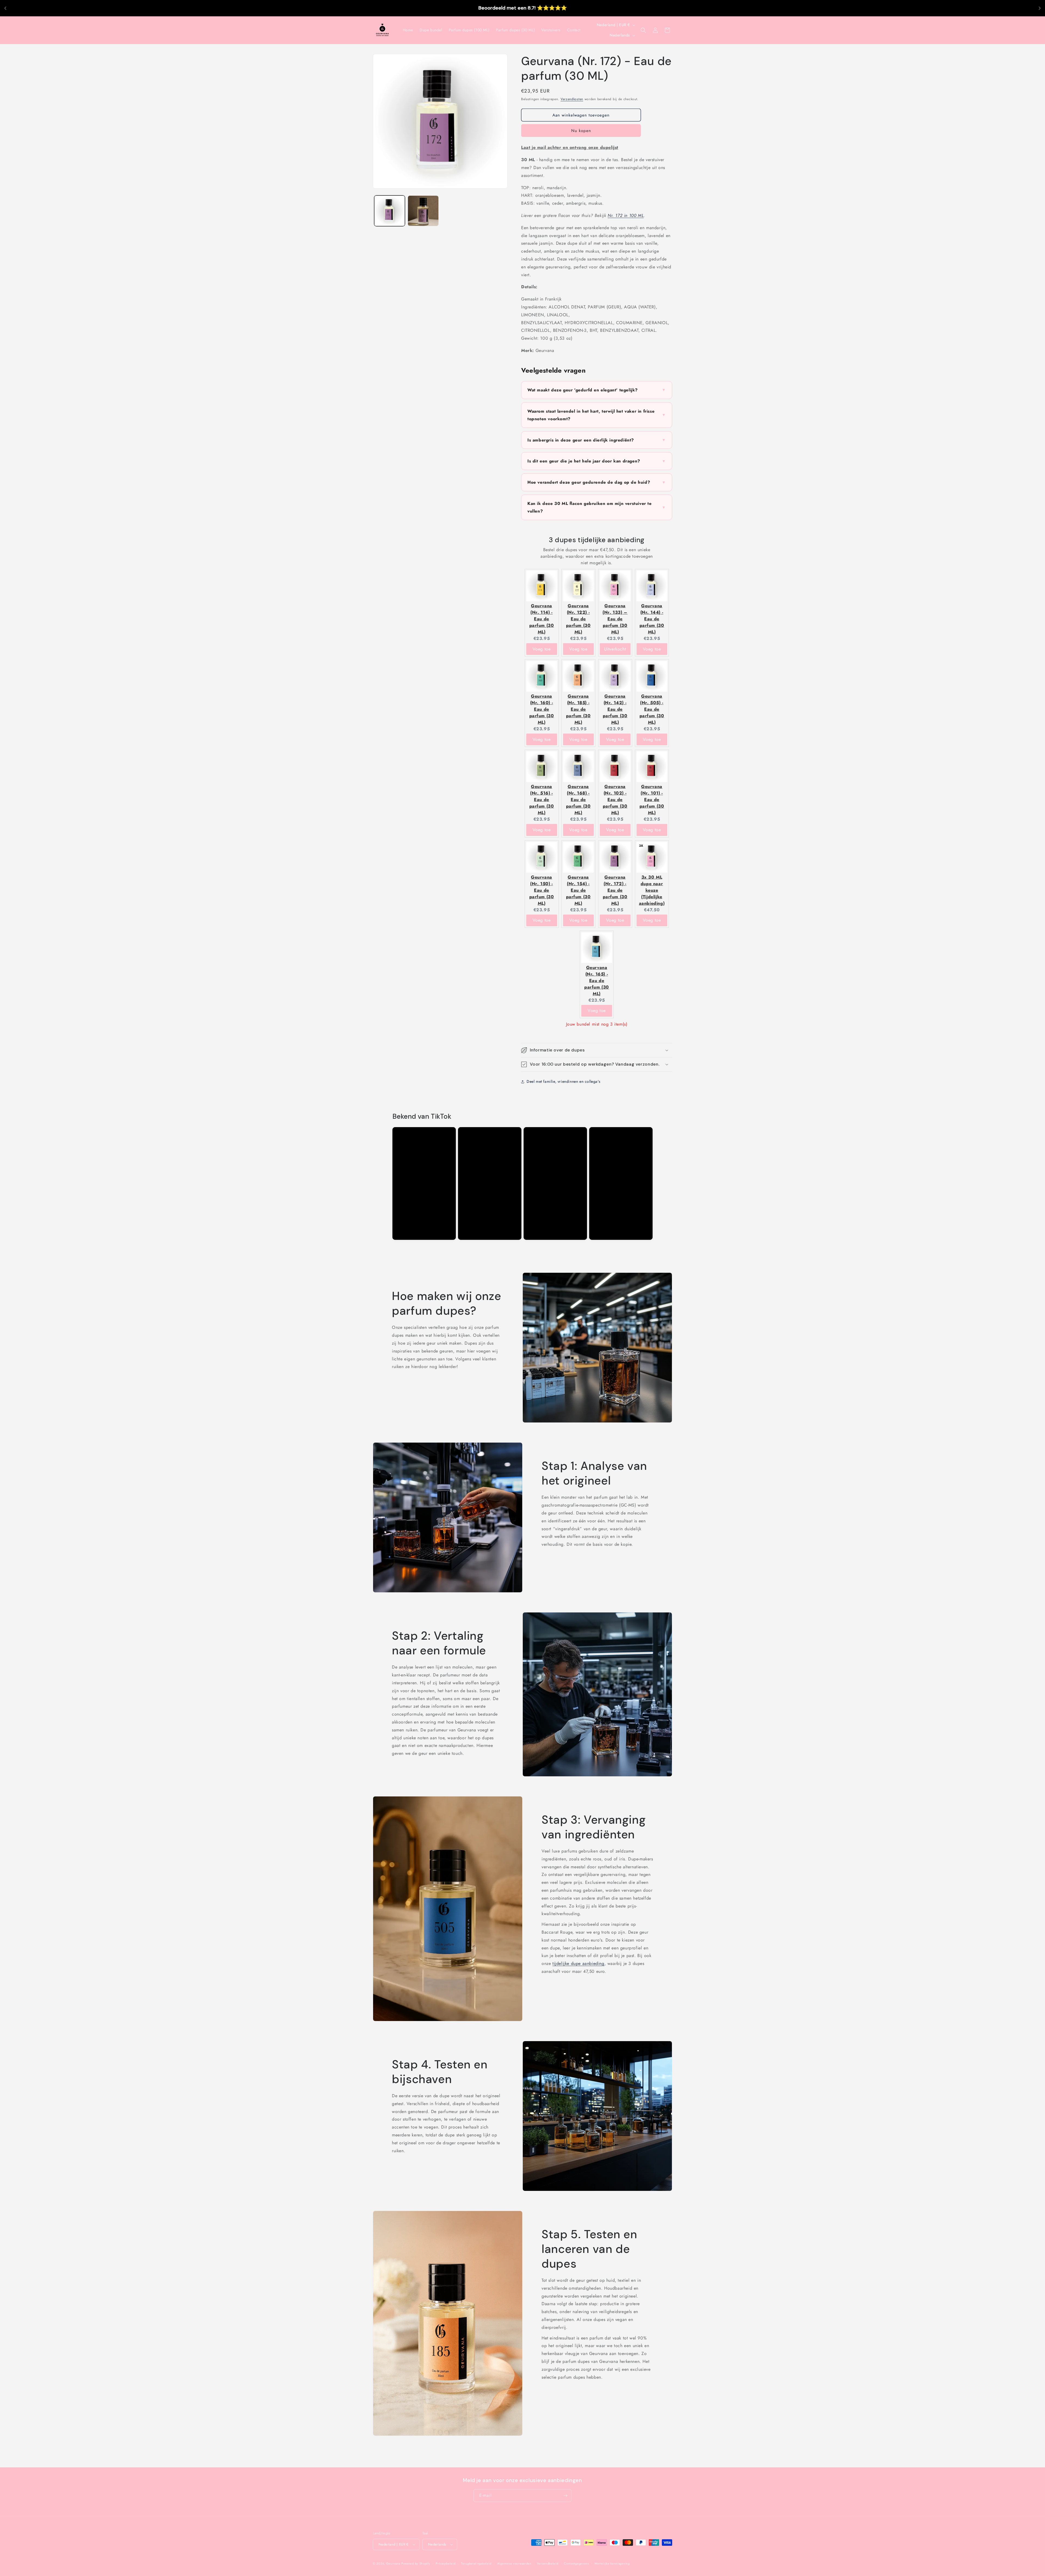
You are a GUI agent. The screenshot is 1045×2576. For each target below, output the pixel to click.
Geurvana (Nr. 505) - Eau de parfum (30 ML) (652, 709)
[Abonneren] (565, 2496)
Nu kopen (581, 131)
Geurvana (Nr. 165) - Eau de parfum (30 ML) (597, 981)
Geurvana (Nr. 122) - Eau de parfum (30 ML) (578, 619)
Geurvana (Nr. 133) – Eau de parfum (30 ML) (615, 619)
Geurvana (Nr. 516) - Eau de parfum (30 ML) (542, 800)
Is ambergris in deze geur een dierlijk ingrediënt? (597, 440)
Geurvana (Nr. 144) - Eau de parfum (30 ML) (652, 619)
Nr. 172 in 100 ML (626, 215)
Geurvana (393, 2563)
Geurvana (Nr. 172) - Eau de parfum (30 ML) (615, 890)
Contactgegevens (576, 2563)
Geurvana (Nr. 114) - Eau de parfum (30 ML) (542, 619)
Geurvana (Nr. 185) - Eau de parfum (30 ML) (578, 709)
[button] (643, 30)
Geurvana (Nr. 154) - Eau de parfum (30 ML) (578, 890)
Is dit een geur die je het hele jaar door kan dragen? (597, 461)
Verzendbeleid (548, 2563)
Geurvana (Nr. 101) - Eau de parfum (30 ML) (652, 800)
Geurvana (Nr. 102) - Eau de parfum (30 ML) (615, 800)
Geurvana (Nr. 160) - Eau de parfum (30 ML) (542, 709)
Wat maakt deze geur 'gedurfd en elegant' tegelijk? (597, 390)
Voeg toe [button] (542, 649)
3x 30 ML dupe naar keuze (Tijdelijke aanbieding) (652, 890)
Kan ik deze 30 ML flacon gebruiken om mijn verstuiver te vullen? (597, 507)
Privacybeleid (445, 2563)
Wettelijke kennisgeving (612, 2563)
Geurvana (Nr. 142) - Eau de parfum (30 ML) (615, 709)
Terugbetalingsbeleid (476, 2563)
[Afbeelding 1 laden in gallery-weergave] (390, 211)
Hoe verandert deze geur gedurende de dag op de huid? (597, 482)
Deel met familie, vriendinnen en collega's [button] (563, 1081)
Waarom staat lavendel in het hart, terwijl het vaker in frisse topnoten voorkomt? (597, 415)
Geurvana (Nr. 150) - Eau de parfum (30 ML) (542, 890)
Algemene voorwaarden (514, 2563)
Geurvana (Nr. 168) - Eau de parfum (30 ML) (578, 800)
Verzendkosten (572, 99)
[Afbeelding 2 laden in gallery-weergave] (423, 211)
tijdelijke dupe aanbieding (578, 1963)
